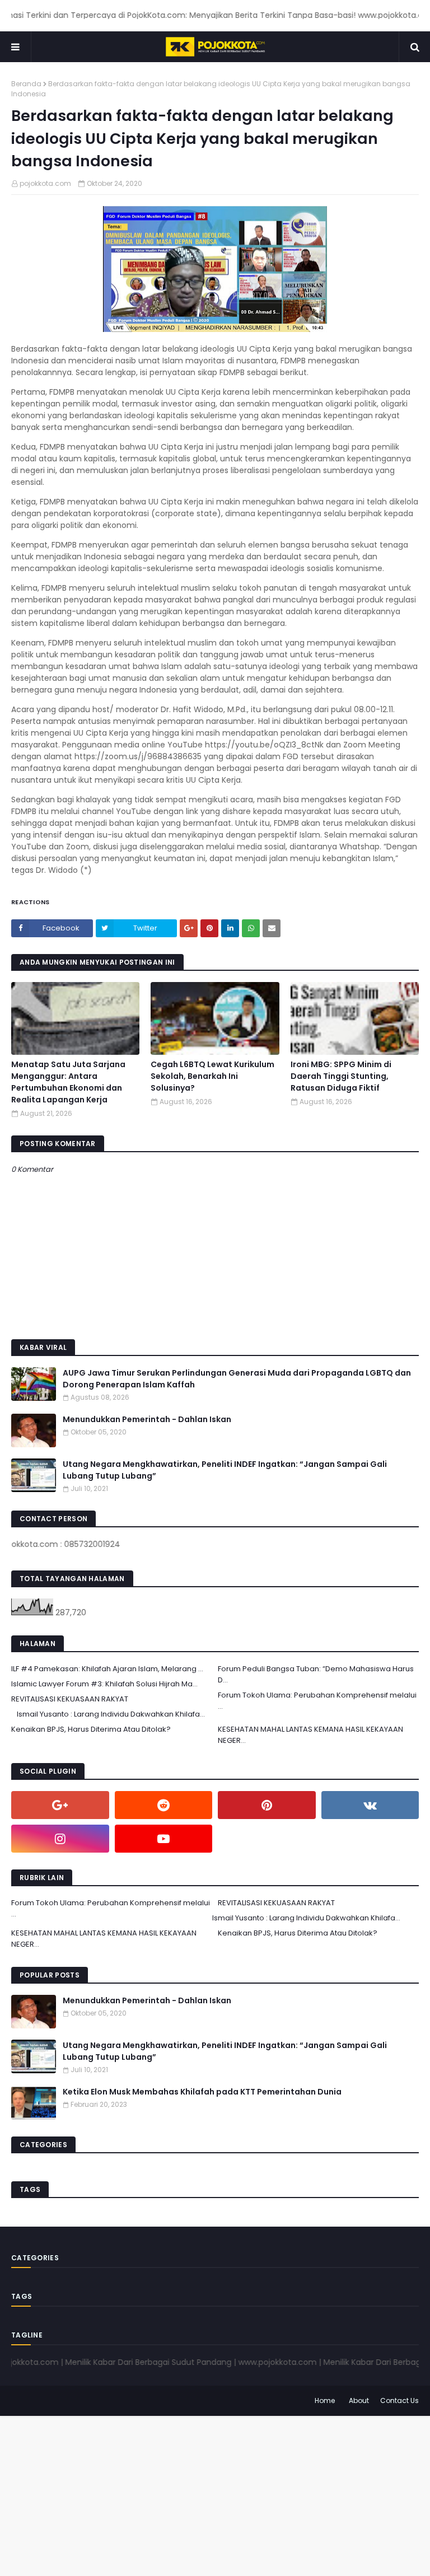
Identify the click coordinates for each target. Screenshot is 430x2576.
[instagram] (60, 1839)
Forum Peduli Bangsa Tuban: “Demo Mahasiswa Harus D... (316, 1674)
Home (325, 2400)
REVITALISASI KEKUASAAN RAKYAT (70, 1699)
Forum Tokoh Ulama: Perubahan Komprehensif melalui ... (317, 1701)
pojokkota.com (45, 183)
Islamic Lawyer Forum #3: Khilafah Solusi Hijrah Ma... (104, 1684)
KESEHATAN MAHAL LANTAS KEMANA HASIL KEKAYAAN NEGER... (310, 1735)
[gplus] (60, 1805)
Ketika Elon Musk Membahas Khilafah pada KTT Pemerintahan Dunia (202, 2092)
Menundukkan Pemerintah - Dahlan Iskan (147, 1419)
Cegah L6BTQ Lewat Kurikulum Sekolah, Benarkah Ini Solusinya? (212, 1076)
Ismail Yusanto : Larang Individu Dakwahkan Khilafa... (111, 1714)
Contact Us (399, 2400)
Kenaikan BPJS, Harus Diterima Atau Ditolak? (91, 1729)
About (359, 2400)
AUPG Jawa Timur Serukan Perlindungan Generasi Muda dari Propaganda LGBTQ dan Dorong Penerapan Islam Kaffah (237, 1379)
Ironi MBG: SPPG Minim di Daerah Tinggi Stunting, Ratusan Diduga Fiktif (341, 1076)
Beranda (26, 84)
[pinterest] (267, 1805)
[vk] (370, 1805)
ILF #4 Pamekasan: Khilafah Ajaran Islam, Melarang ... (107, 1669)
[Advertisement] (215, 2494)
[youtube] (164, 1839)
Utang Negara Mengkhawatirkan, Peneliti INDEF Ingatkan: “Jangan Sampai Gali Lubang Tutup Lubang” (225, 1470)
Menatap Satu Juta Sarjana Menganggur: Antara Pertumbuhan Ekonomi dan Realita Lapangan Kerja (68, 1082)
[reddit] (164, 1805)
